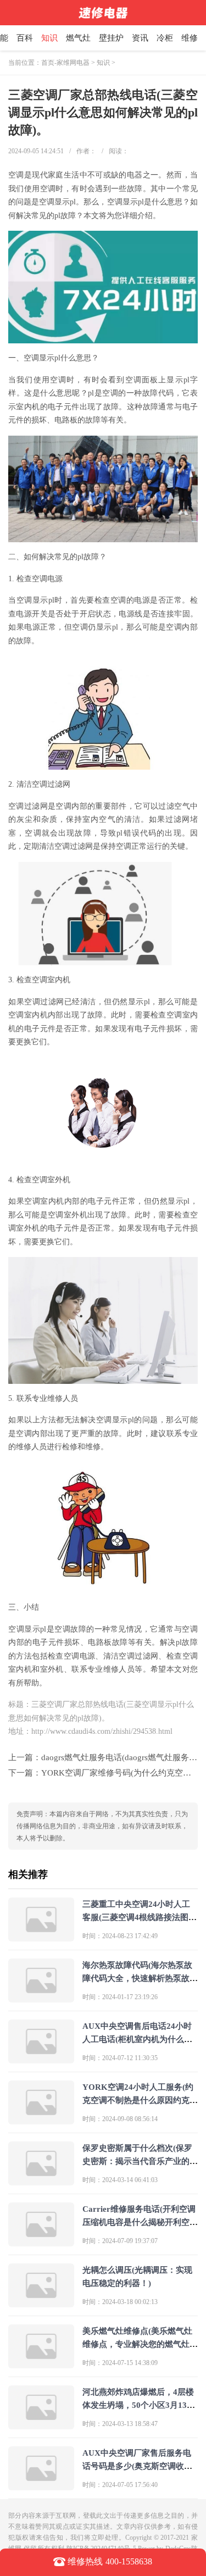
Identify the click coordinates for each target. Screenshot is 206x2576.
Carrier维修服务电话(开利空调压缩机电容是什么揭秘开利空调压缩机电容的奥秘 (140, 2222)
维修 (190, 38)
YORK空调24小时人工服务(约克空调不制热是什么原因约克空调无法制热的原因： (140, 2100)
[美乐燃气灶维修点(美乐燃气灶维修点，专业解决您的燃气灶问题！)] (41, 2364)
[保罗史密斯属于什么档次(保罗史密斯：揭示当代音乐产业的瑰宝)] (41, 2181)
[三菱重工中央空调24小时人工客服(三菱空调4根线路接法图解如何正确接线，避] (41, 1937)
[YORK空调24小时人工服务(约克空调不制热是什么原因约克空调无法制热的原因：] (41, 2120)
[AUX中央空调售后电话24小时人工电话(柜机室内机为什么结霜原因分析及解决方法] (41, 2059)
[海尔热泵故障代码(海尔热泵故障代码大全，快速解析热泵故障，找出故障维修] (41, 1998)
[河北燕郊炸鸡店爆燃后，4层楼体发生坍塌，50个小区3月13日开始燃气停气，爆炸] (41, 2425)
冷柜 (165, 38)
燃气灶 (78, 38)
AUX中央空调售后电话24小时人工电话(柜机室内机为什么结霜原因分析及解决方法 (137, 2039)
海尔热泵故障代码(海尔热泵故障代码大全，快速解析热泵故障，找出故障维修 (137, 1978)
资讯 (140, 38)
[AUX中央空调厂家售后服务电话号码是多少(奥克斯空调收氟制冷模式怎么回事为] (41, 2486)
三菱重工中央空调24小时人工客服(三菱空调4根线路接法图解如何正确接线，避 (140, 1917)
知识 (49, 38)
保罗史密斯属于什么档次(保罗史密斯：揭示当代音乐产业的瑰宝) (140, 2161)
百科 (25, 38)
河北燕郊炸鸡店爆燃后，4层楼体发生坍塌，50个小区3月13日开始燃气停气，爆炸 (139, 2405)
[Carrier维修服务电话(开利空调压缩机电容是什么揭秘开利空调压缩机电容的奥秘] (41, 2242)
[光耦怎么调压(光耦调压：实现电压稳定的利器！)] (41, 2303)
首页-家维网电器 (65, 63)
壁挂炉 (111, 38)
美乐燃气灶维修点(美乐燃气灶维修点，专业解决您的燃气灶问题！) (140, 2344)
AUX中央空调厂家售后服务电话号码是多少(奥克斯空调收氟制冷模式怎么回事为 (137, 2466)
